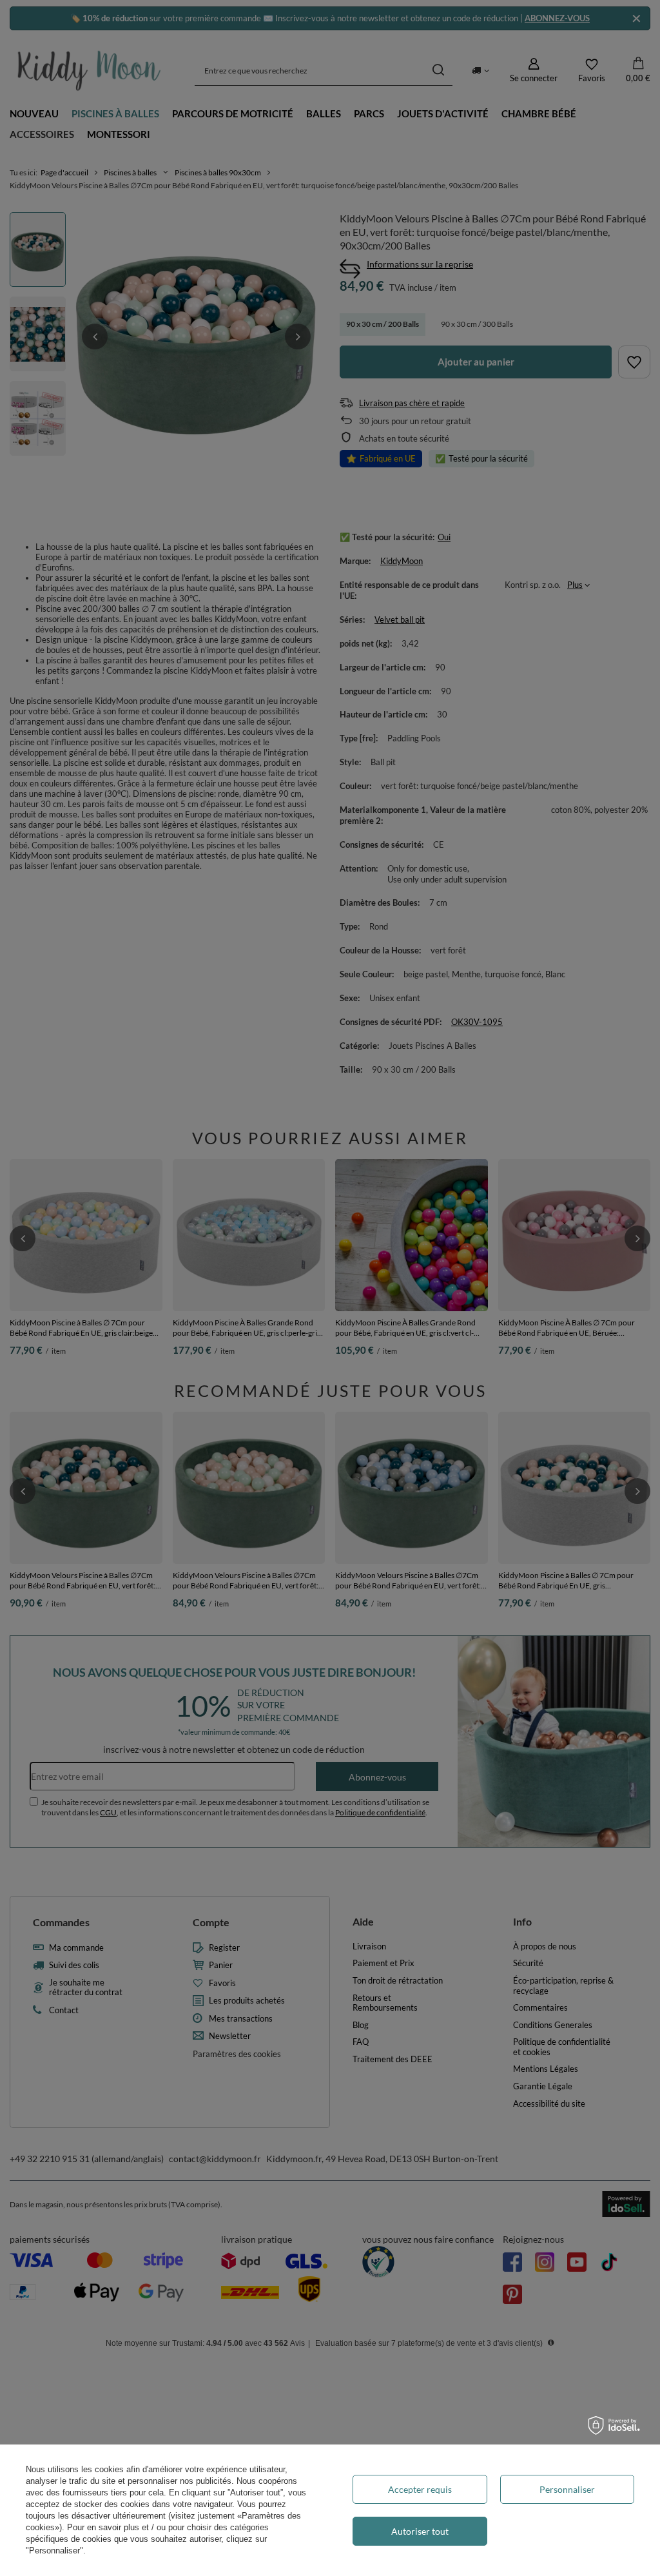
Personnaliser (567, 2489)
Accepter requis (420, 2489)
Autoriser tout (420, 2531)
